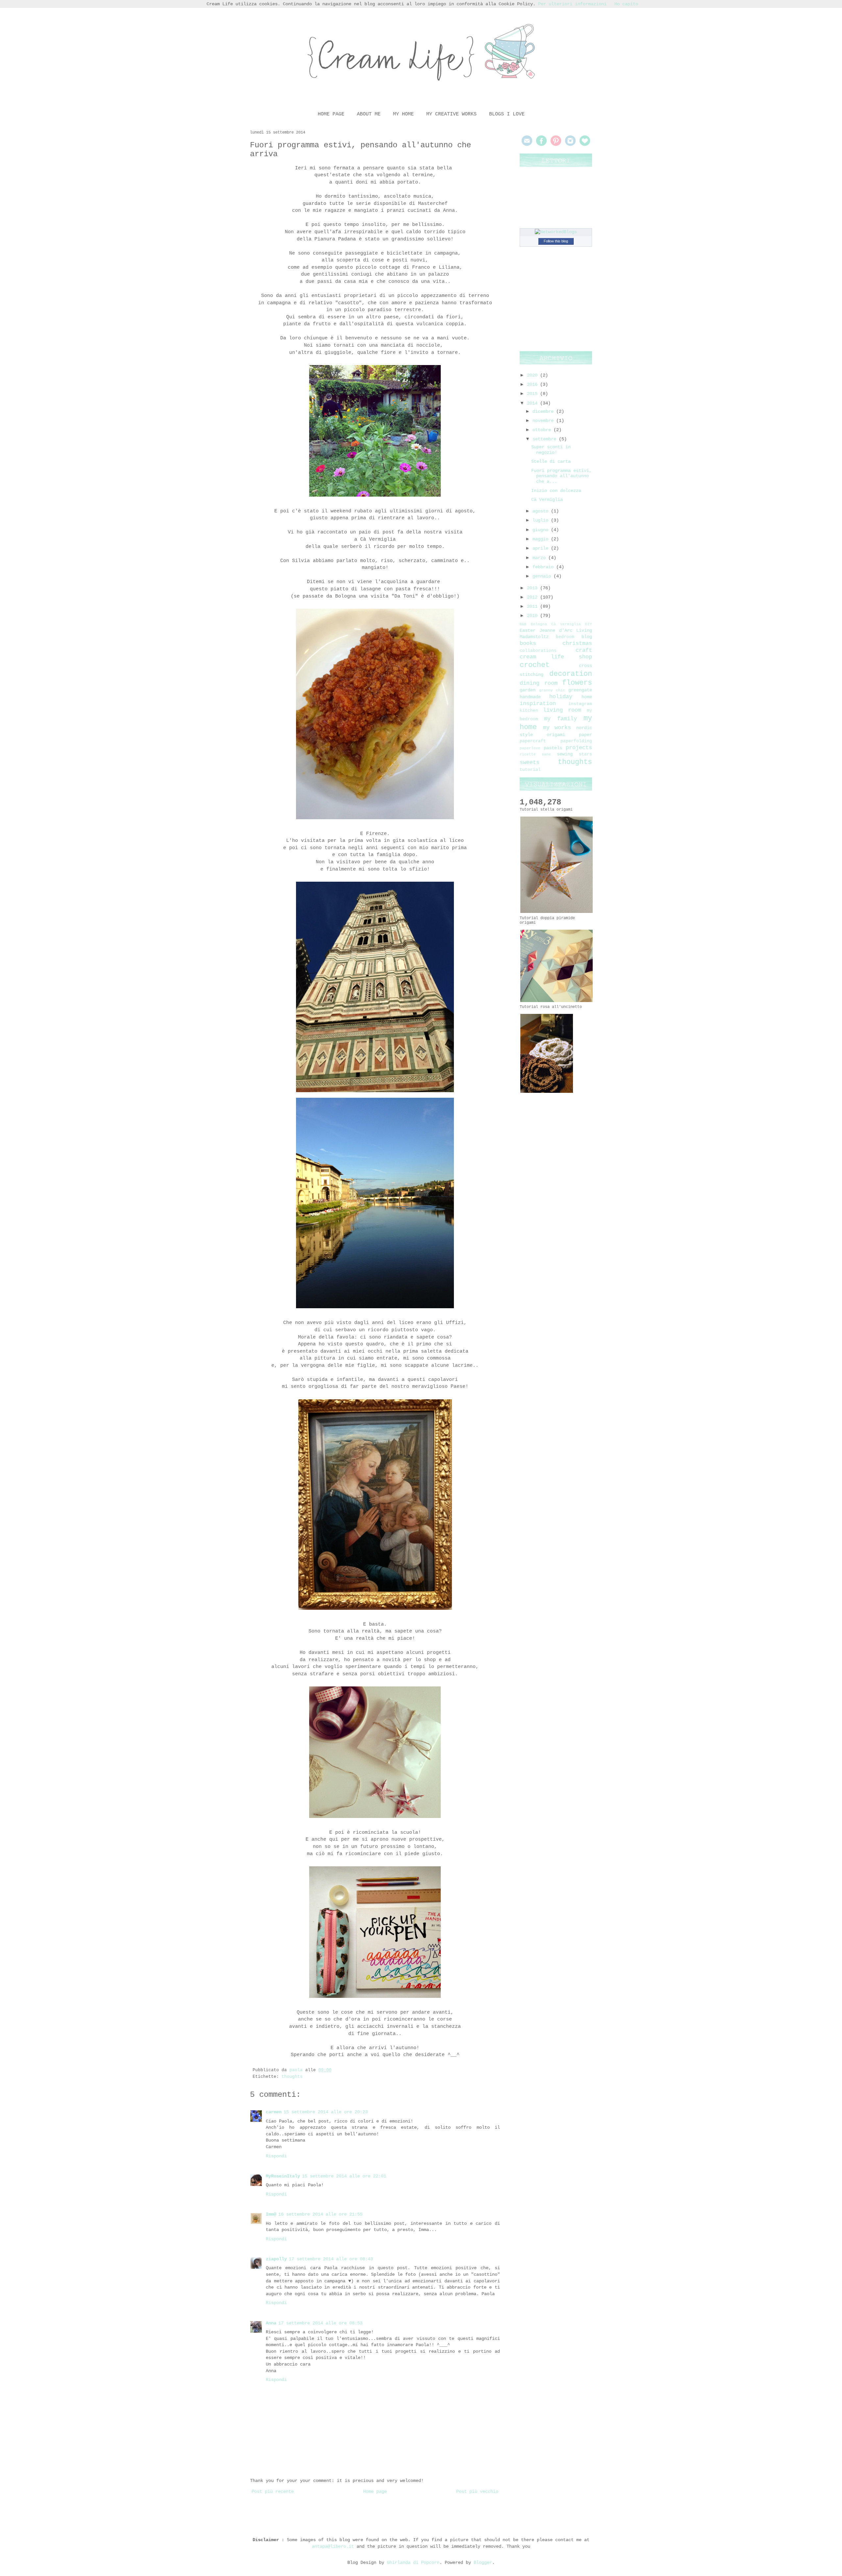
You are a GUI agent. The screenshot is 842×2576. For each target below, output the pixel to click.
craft (584, 650)
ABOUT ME (369, 114)
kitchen (529, 711)
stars (585, 754)
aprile (542, 548)
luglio (542, 520)
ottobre (543, 430)
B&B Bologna (533, 624)
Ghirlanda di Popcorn (413, 2563)
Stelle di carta (551, 461)
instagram (580, 704)
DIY (589, 624)
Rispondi (276, 2156)
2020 (533, 375)
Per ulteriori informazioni (572, 4)
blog (587, 637)
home (587, 697)
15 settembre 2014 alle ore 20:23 (326, 2112)
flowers (577, 683)
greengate (580, 690)
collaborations (538, 651)
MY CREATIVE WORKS (451, 114)
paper (585, 735)
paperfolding (576, 741)
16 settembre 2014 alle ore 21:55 (320, 2214)
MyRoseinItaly (283, 2176)
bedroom (565, 637)
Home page (375, 2491)
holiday (561, 697)
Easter (528, 630)
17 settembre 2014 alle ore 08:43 (331, 2259)
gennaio (543, 576)
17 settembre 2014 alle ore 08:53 (320, 2323)
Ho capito (626, 4)
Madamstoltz (534, 637)
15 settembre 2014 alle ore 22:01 (344, 2176)
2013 (533, 588)
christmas (577, 643)
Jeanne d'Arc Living (566, 630)
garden (528, 690)
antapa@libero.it (333, 2546)
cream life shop (556, 657)
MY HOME (403, 114)
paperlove (530, 748)
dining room (539, 683)
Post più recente (273, 2491)
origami (556, 735)
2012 (533, 597)
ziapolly (276, 2259)
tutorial (530, 770)
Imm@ (271, 2214)
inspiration (538, 704)
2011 (533, 606)
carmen (274, 2112)
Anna (271, 2323)
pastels (553, 748)
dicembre (544, 411)
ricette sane (535, 754)
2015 (533, 394)
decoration (571, 674)
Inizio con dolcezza (556, 491)
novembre (544, 421)
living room (562, 710)
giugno (542, 530)
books (528, 643)
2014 (533, 403)
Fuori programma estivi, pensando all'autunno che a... (561, 476)
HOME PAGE (331, 114)
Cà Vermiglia (547, 500)
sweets (530, 762)
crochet (535, 665)
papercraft (533, 741)
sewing (565, 754)
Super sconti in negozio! (551, 450)
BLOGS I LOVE (507, 114)
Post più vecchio (477, 2491)
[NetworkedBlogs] (556, 232)
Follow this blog (556, 241)
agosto (542, 511)
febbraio (544, 567)
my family (560, 719)
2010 (533, 616)
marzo (540, 558)
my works (557, 728)
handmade (530, 697)
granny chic (552, 690)
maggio (542, 539)
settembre (546, 439)
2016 (533, 384)
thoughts (292, 2077)
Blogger (483, 2563)
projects (579, 748)
